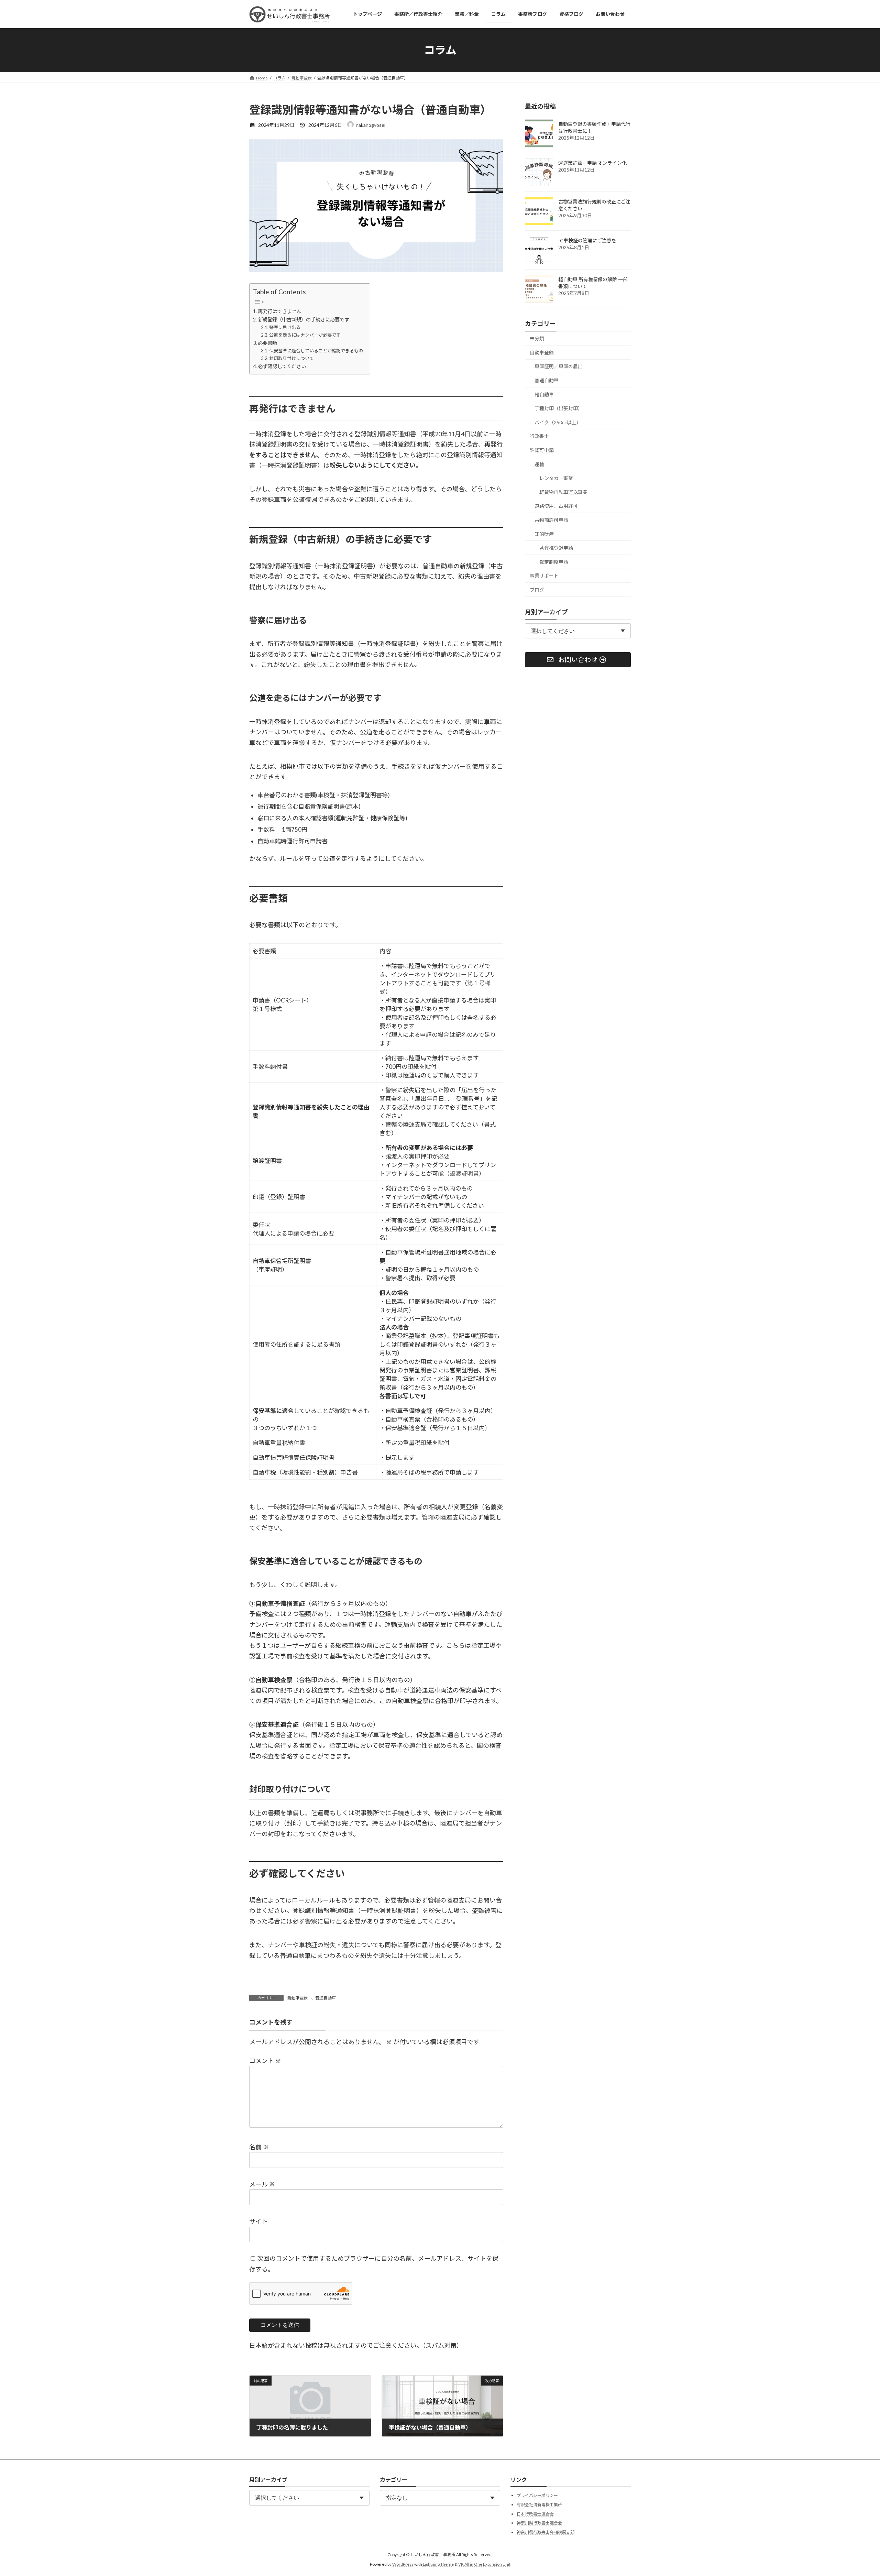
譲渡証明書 (464, 1174)
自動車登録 (297, 1998)
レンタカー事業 (556, 478)
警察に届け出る (285, 327)
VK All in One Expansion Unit (484, 2564)
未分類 (537, 338)
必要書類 (267, 343)
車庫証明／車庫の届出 (559, 366)
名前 (259, 2147)
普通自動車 (326, 1998)
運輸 (539, 464)
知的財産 (544, 534)
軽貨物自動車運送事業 (563, 492)
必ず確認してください (282, 366)
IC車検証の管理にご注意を (587, 240)
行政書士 (539, 436)
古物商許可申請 (551, 520)
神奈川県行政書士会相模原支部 (546, 2532)
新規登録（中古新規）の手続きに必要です (304, 320)
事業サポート (544, 576)
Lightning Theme (438, 2564)
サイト (258, 2221)
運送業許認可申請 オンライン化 (592, 163)
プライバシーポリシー (537, 2495)
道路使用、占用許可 (556, 506)
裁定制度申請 (554, 562)
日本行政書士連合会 (535, 2514)
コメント (265, 2061)
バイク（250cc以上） (558, 422)
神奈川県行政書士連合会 (539, 2523)
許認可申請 (542, 450)
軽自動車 (544, 394)
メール (262, 2184)
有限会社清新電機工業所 (539, 2505)
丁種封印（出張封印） (559, 408)
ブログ (537, 589)
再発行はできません (279, 311)
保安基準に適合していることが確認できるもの (316, 351)
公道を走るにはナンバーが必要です (305, 335)
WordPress (403, 2564)
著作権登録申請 (556, 548)
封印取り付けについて (291, 358)
